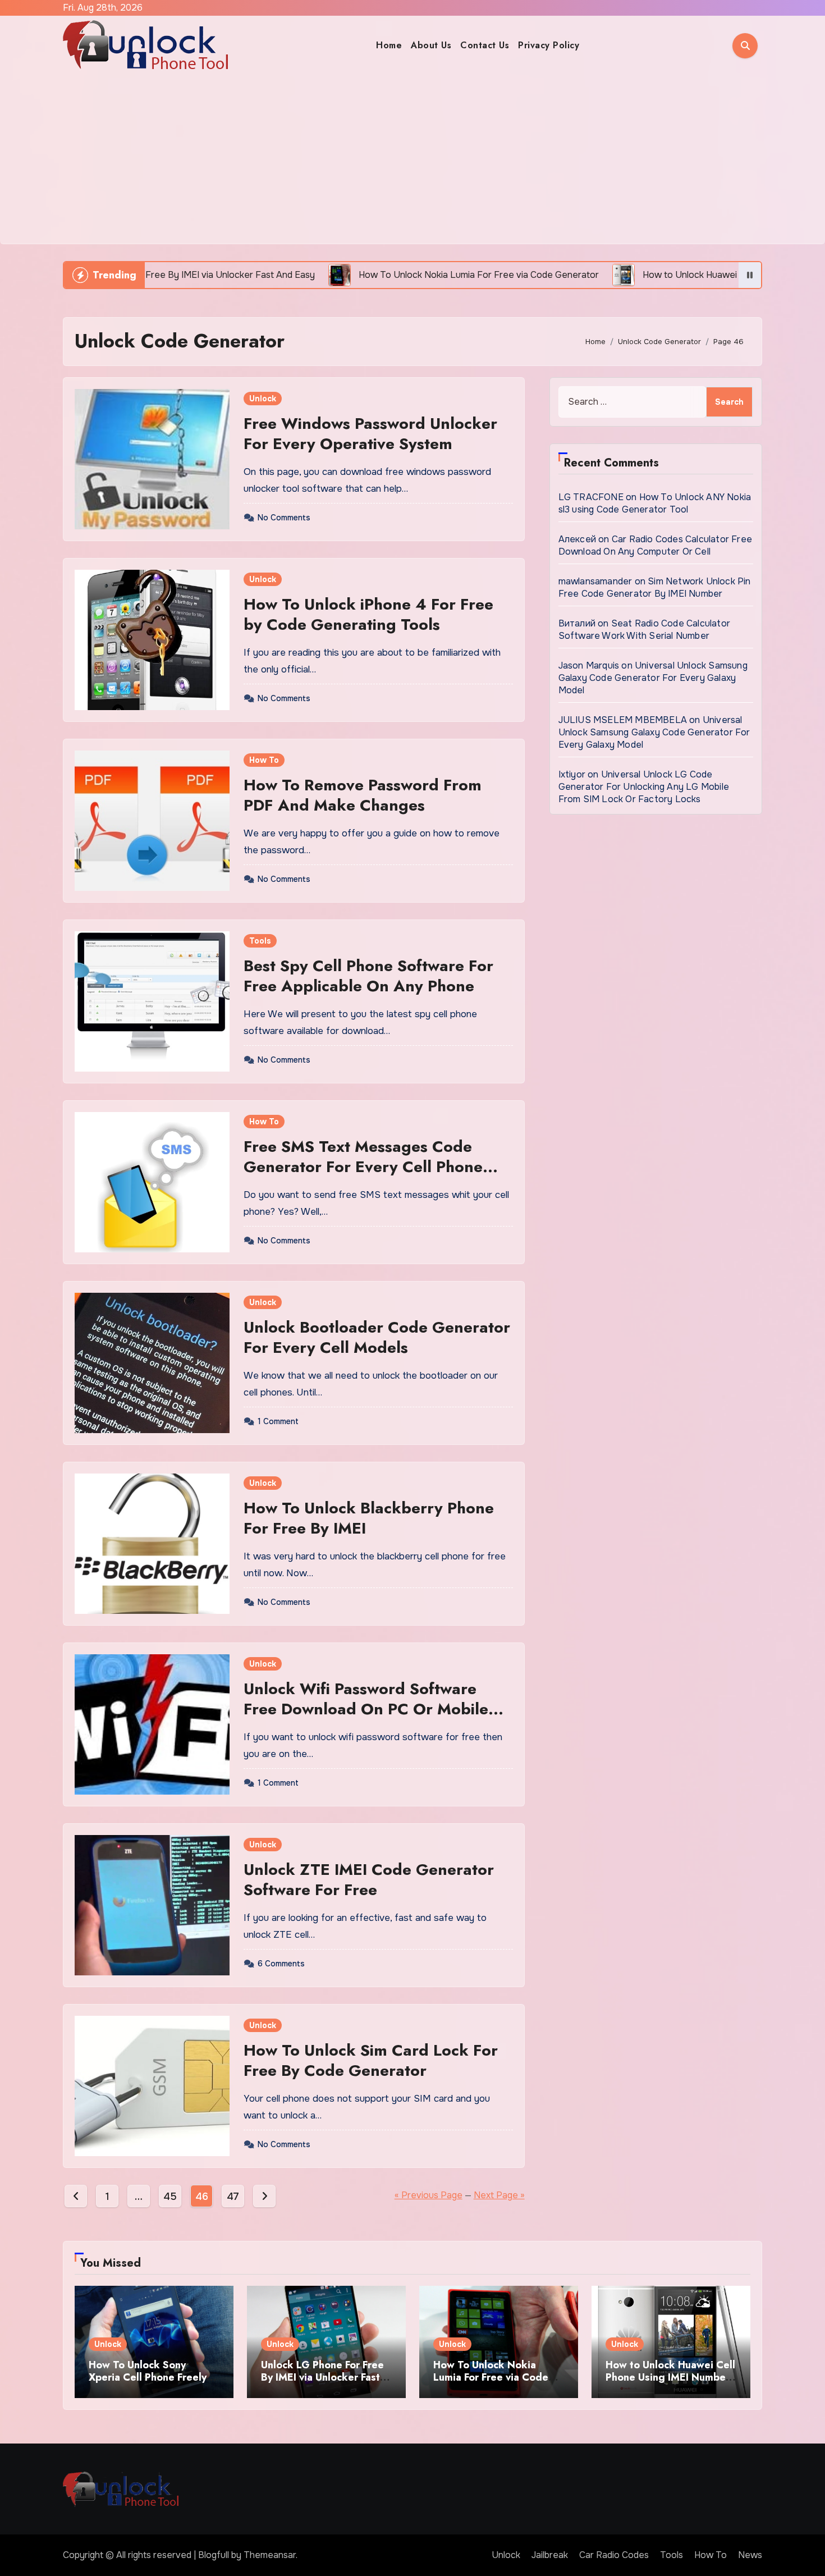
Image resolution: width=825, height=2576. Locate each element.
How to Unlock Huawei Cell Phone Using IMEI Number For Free (670, 2377)
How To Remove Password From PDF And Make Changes (363, 795)
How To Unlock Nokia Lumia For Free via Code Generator (491, 2377)
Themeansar (270, 2555)
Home (389, 45)
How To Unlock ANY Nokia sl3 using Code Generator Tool (655, 503)
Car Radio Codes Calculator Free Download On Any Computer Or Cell (655, 545)
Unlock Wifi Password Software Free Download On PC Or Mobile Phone (366, 1709)
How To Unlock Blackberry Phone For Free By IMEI (369, 1518)
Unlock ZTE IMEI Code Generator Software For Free (369, 1880)
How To (264, 760)
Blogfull (214, 2555)
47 (233, 2197)
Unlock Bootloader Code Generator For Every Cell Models (377, 1337)
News (750, 2555)
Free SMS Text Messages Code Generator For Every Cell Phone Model (363, 1167)
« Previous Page (428, 2195)
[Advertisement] (412, 159)
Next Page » (499, 2195)
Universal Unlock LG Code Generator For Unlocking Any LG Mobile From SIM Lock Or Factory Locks (644, 787)
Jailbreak (550, 2555)
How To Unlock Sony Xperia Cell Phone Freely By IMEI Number (148, 2377)
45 (170, 2197)
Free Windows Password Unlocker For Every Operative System (370, 434)
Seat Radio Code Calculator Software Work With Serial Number (644, 630)
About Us (431, 45)
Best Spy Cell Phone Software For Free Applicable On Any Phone (368, 976)
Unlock (263, 399)
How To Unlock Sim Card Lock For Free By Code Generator (371, 2060)
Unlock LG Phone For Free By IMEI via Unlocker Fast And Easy (322, 2377)
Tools (260, 941)
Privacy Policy (549, 45)
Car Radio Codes (614, 2555)
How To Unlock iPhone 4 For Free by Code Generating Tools (368, 614)
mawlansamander (595, 581)
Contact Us (485, 45)
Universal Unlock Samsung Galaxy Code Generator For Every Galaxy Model (653, 678)
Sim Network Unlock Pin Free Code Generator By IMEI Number (655, 587)
